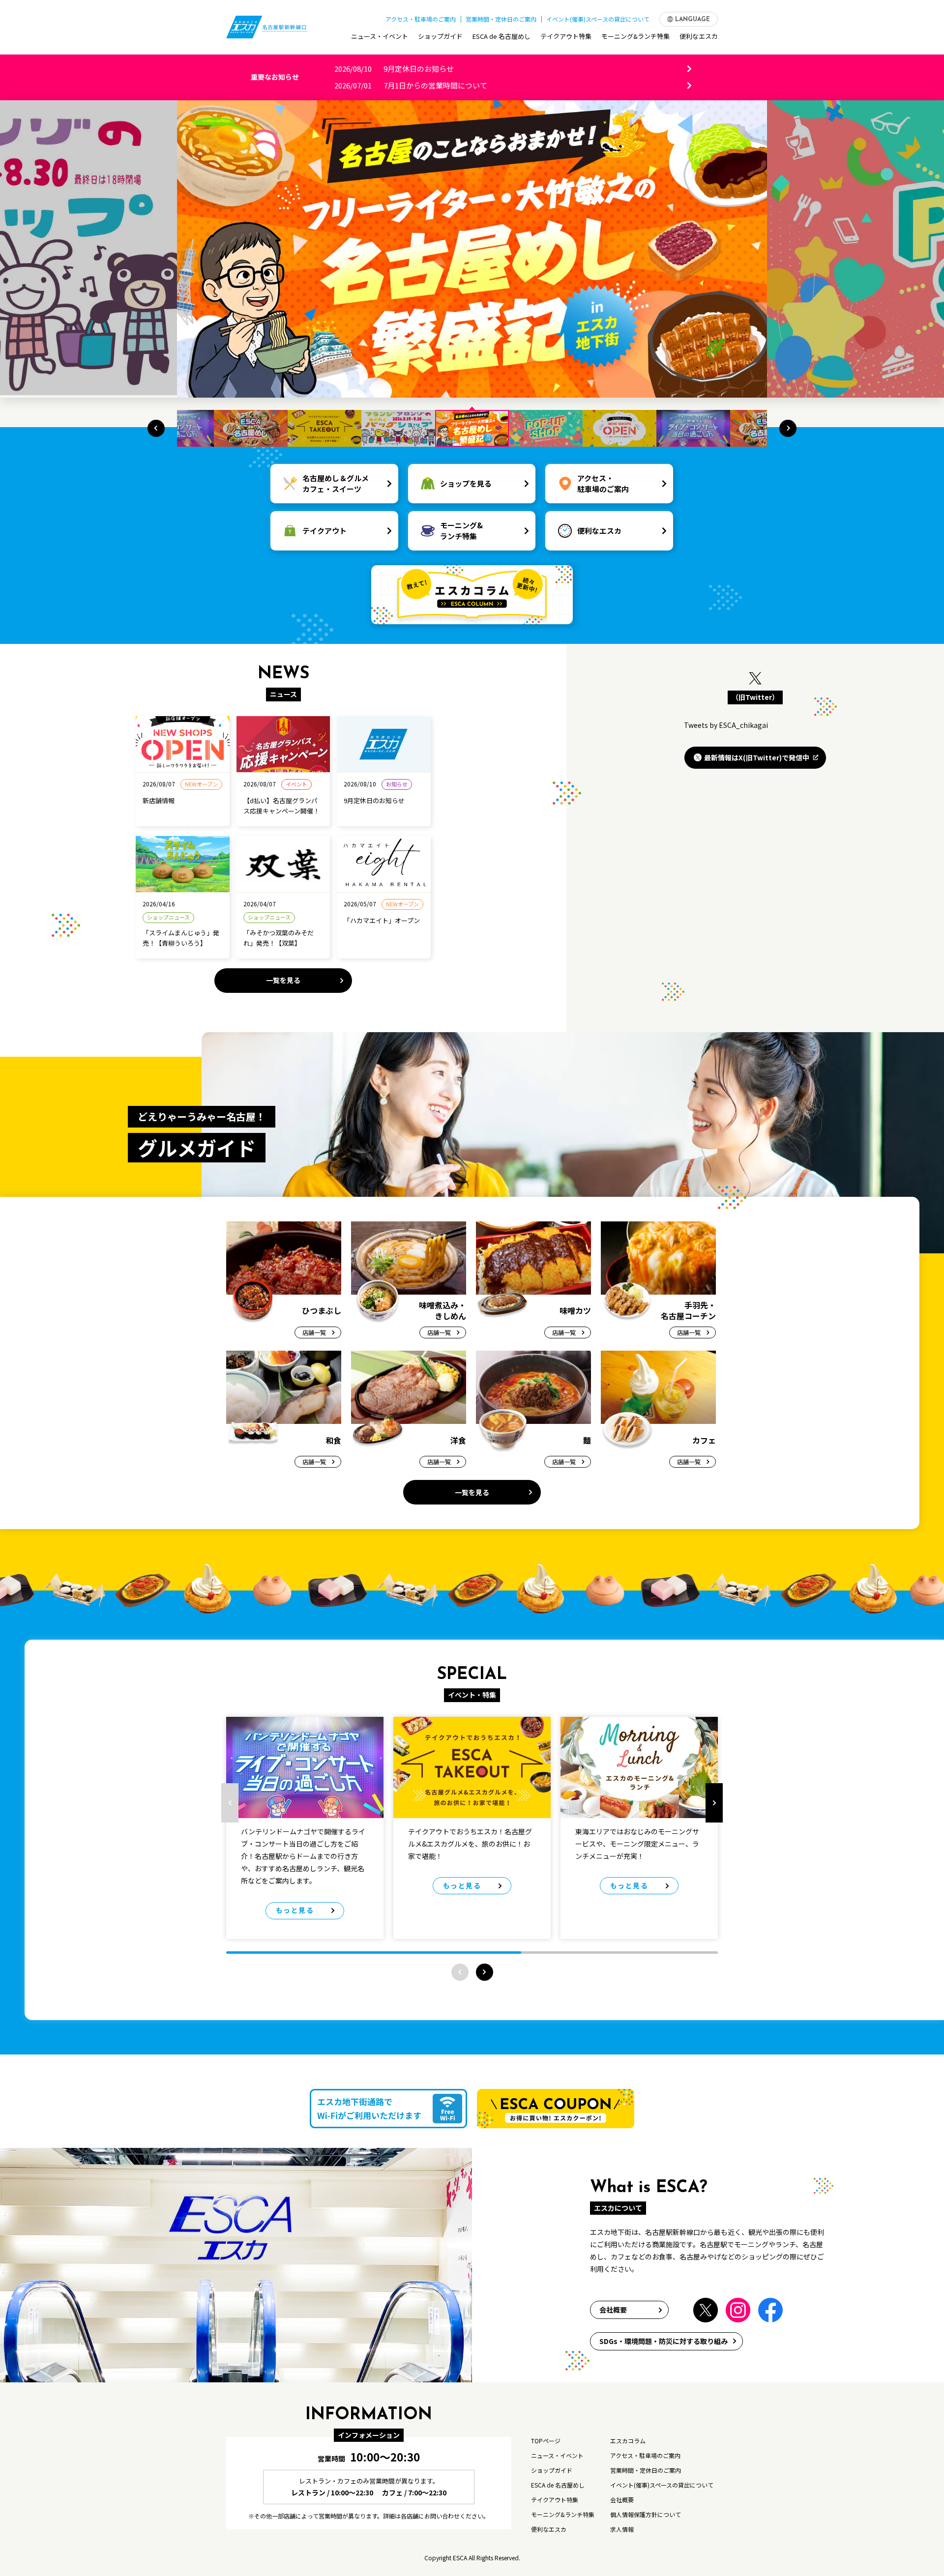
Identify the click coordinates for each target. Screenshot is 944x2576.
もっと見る (295, 1910)
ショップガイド (440, 36)
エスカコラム (628, 2441)
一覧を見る (283, 980)
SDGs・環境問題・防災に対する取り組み (664, 2341)
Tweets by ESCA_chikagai (726, 725)
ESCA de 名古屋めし (501, 36)
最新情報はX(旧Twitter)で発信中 (757, 757)
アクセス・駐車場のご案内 (421, 19)
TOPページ (546, 2441)
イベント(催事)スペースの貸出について (598, 19)
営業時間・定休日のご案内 (501, 19)
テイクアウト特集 (566, 36)
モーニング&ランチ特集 (635, 36)
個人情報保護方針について (646, 2514)
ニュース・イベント (380, 36)
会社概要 (613, 2310)
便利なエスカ (699, 36)
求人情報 (622, 2529)
